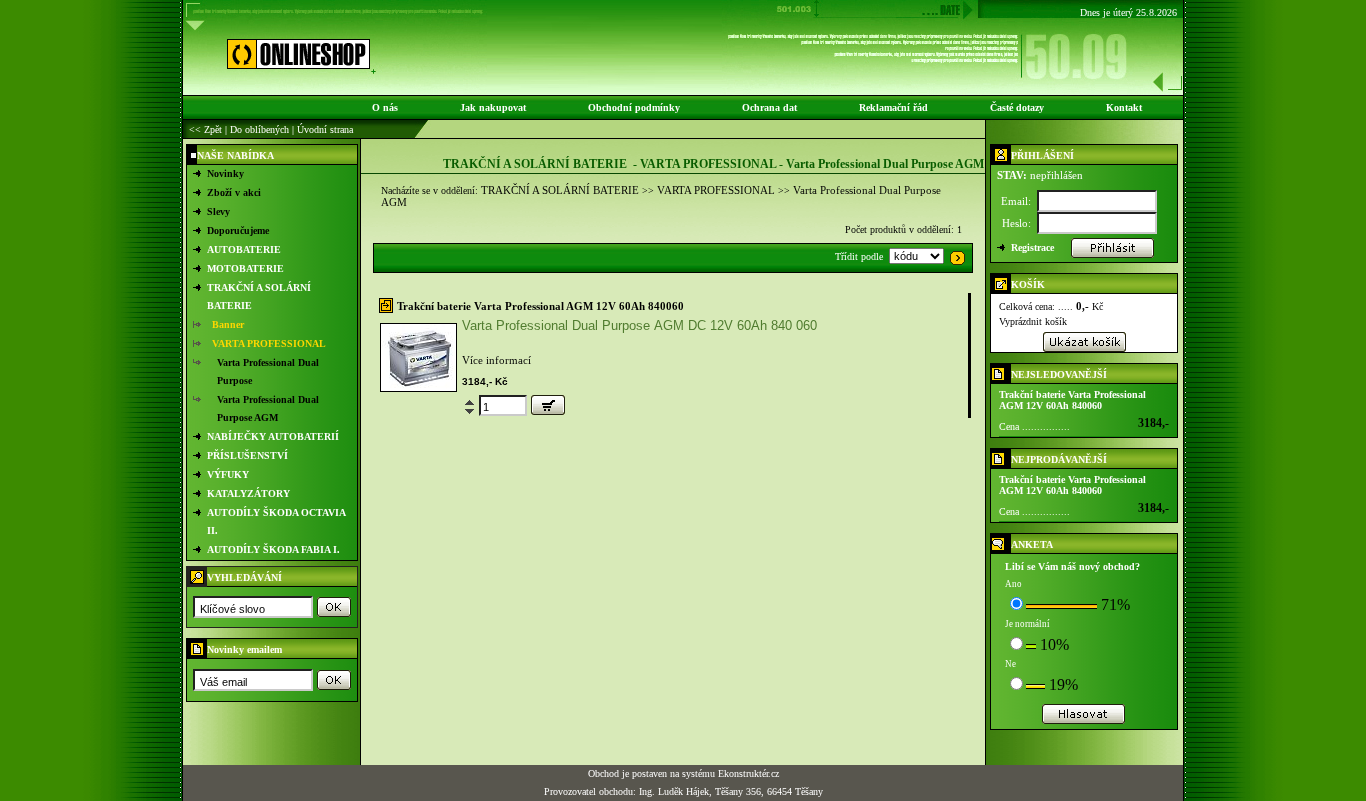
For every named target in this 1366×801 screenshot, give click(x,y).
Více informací (496, 360)
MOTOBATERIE (245, 268)
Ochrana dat (769, 107)
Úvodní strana (325, 129)
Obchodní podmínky (634, 107)
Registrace (1032, 247)
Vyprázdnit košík (1033, 321)
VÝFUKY (228, 474)
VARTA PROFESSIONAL (269, 343)
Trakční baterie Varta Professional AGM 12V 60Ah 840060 (540, 306)
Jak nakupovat (493, 107)
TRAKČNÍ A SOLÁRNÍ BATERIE (560, 190)
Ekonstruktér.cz (748, 773)
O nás (385, 107)
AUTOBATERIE (244, 249)
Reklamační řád (893, 107)
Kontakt (1124, 107)
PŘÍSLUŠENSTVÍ (247, 455)
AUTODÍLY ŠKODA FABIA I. (273, 549)
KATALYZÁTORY (248, 493)
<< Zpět (205, 129)
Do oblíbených (259, 129)
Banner (228, 324)
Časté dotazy (1017, 107)
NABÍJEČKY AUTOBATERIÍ (273, 436)
